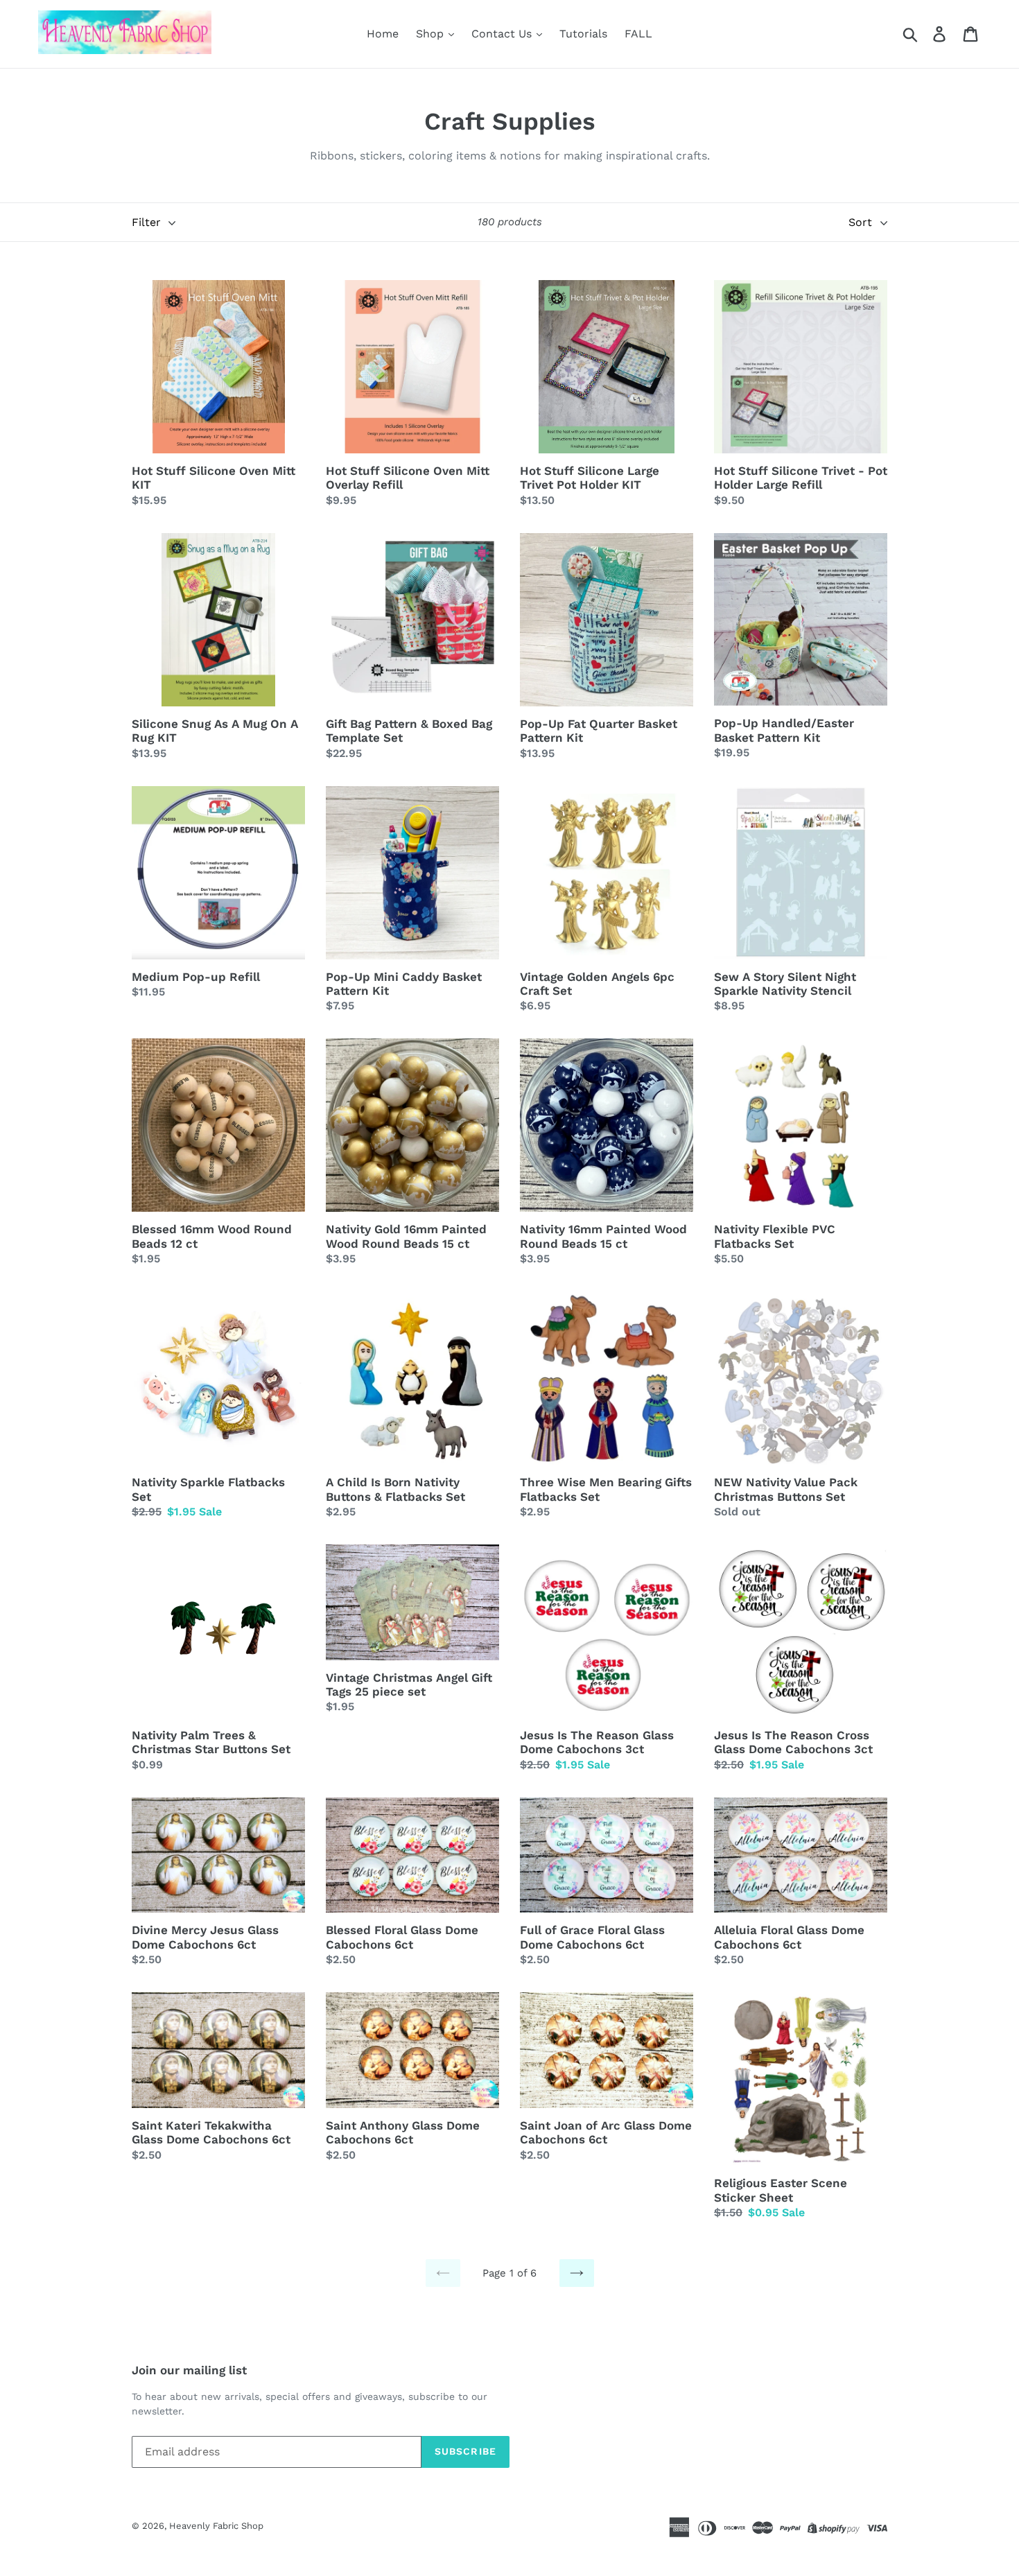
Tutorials (583, 34)
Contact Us (503, 34)
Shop (432, 34)
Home (383, 34)
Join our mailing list (189, 2370)
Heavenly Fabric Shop (216, 2526)
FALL (638, 34)
